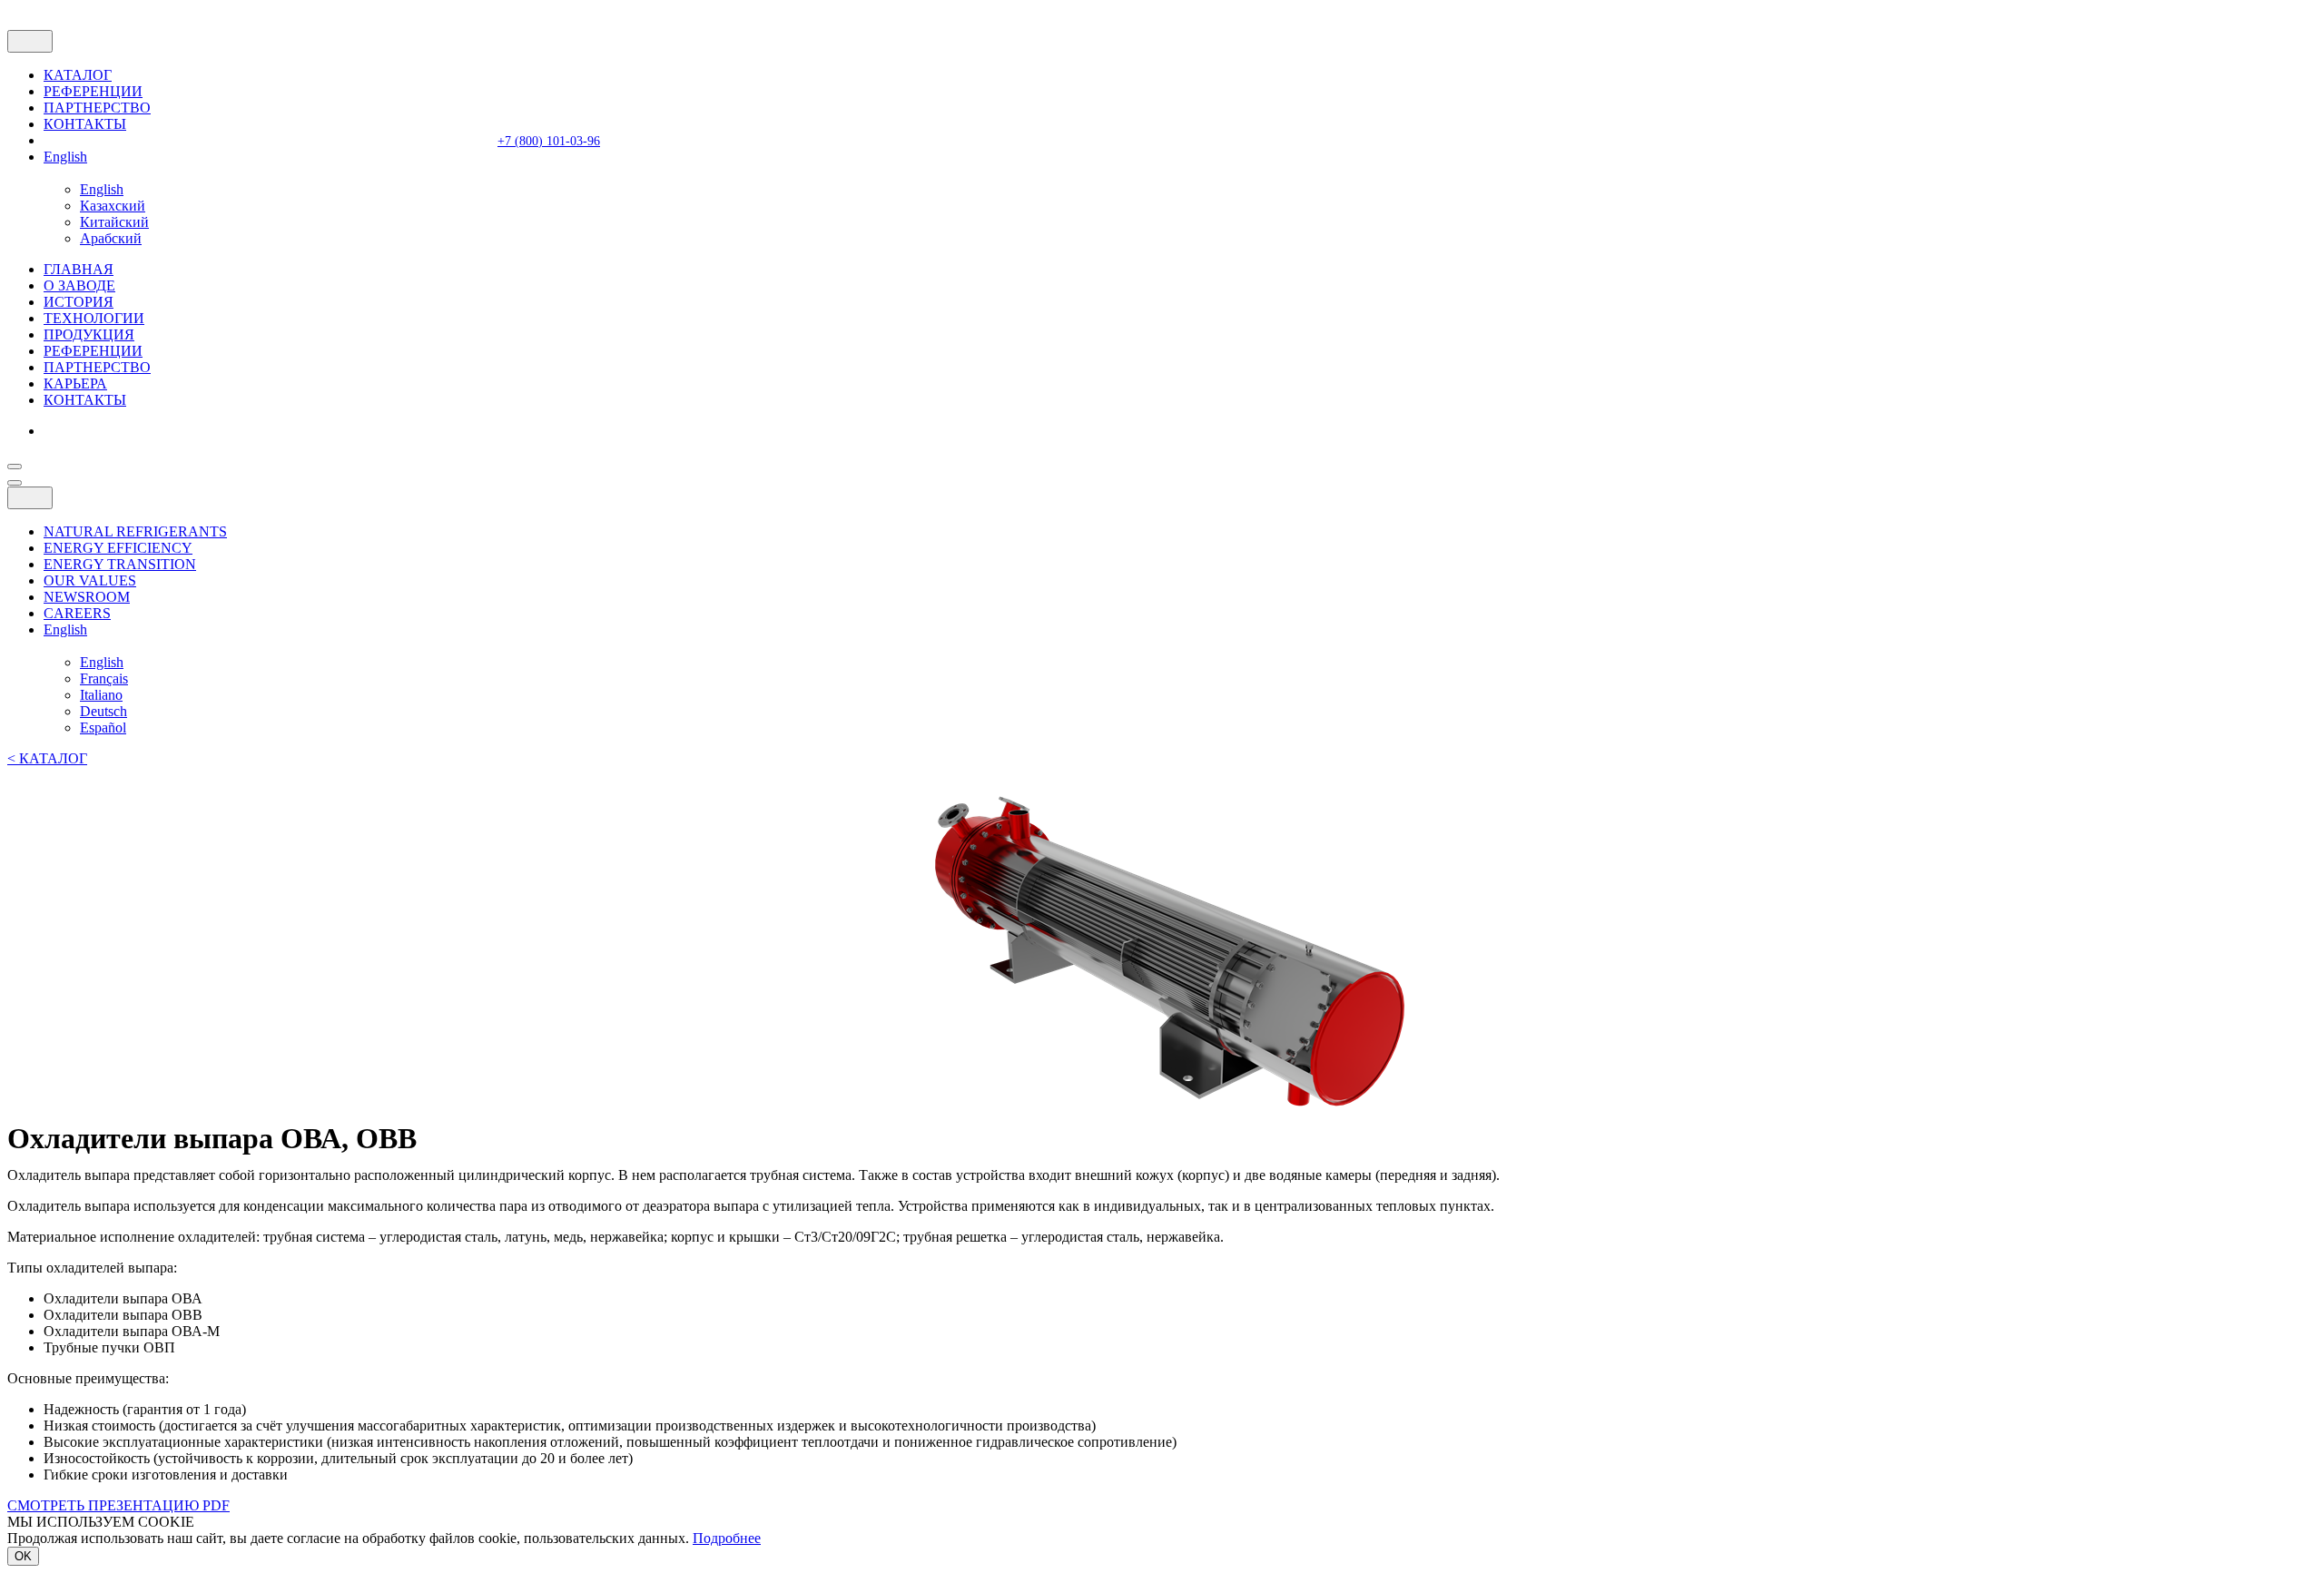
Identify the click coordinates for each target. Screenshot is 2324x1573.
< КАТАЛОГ (47, 758)
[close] (30, 41)
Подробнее (727, 1538)
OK (23, 1556)
